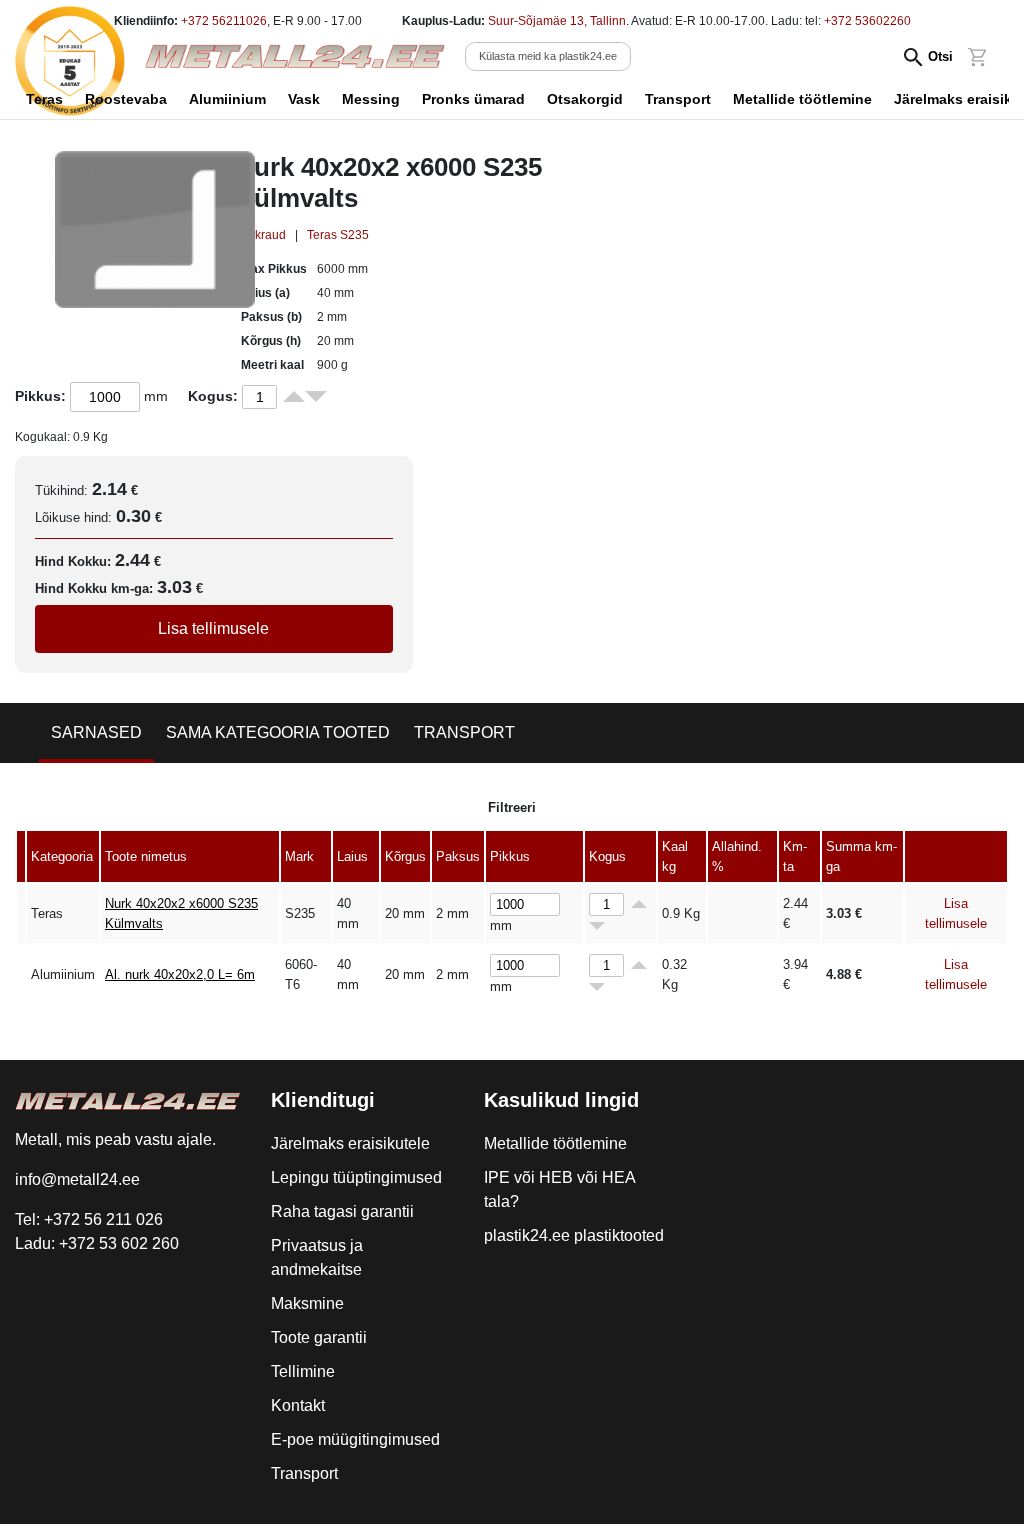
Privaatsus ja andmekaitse (317, 1257)
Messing (371, 99)
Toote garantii (319, 1337)
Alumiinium (227, 99)
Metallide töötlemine (802, 99)
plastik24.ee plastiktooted (574, 1235)
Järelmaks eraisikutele (350, 1143)
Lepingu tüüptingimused (356, 1177)
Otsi (940, 56)
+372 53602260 (867, 21)
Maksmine (307, 1303)
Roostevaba (126, 99)
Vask (304, 99)
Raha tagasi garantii (342, 1211)
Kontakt (298, 1405)
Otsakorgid (585, 99)
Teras (44, 99)
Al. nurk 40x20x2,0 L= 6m (180, 974)
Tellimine (303, 1371)
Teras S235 (338, 235)
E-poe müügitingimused (355, 1439)
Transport (678, 99)
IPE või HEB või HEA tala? (559, 1189)
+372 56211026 (224, 21)
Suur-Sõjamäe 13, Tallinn (557, 21)
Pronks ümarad (473, 99)
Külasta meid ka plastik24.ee (548, 56)
